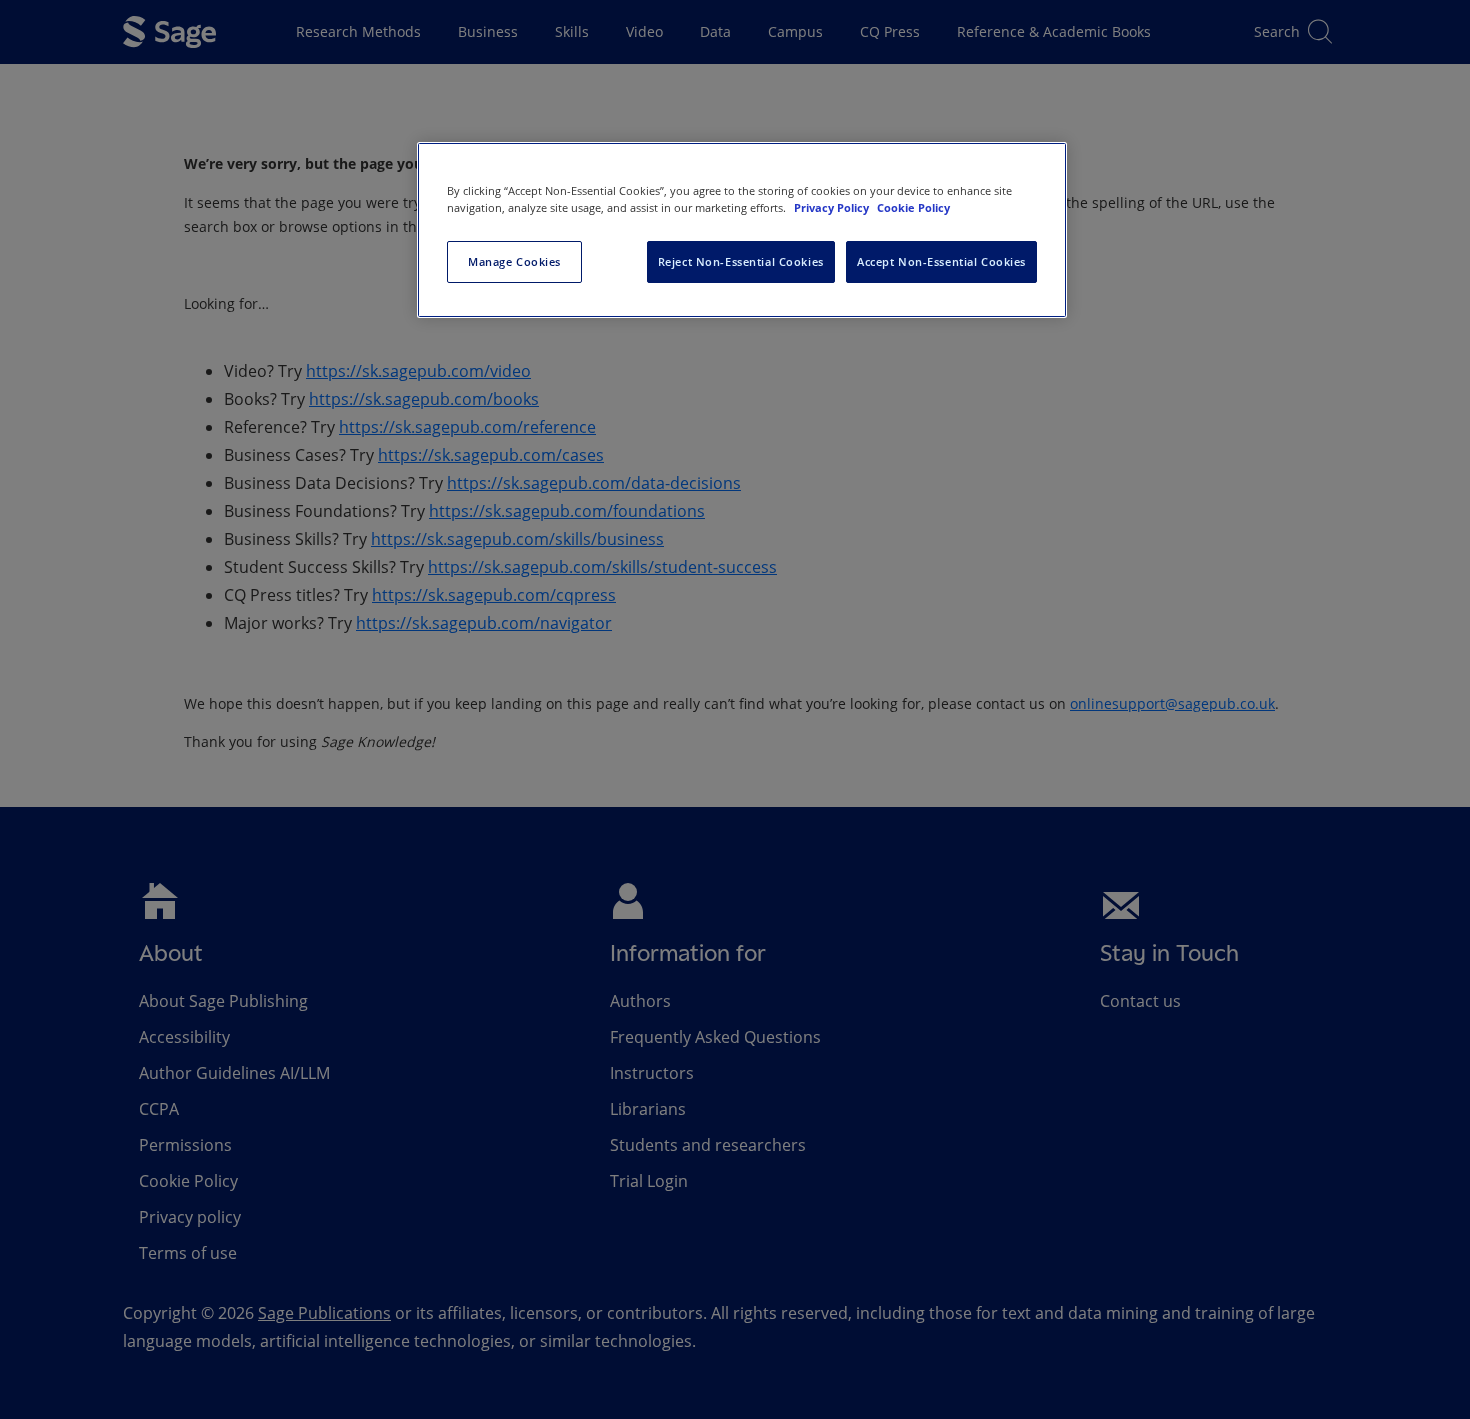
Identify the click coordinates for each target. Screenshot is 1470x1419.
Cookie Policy (913, 207)
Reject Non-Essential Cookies (741, 261)
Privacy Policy (833, 207)
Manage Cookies (514, 261)
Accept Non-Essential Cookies (941, 261)
